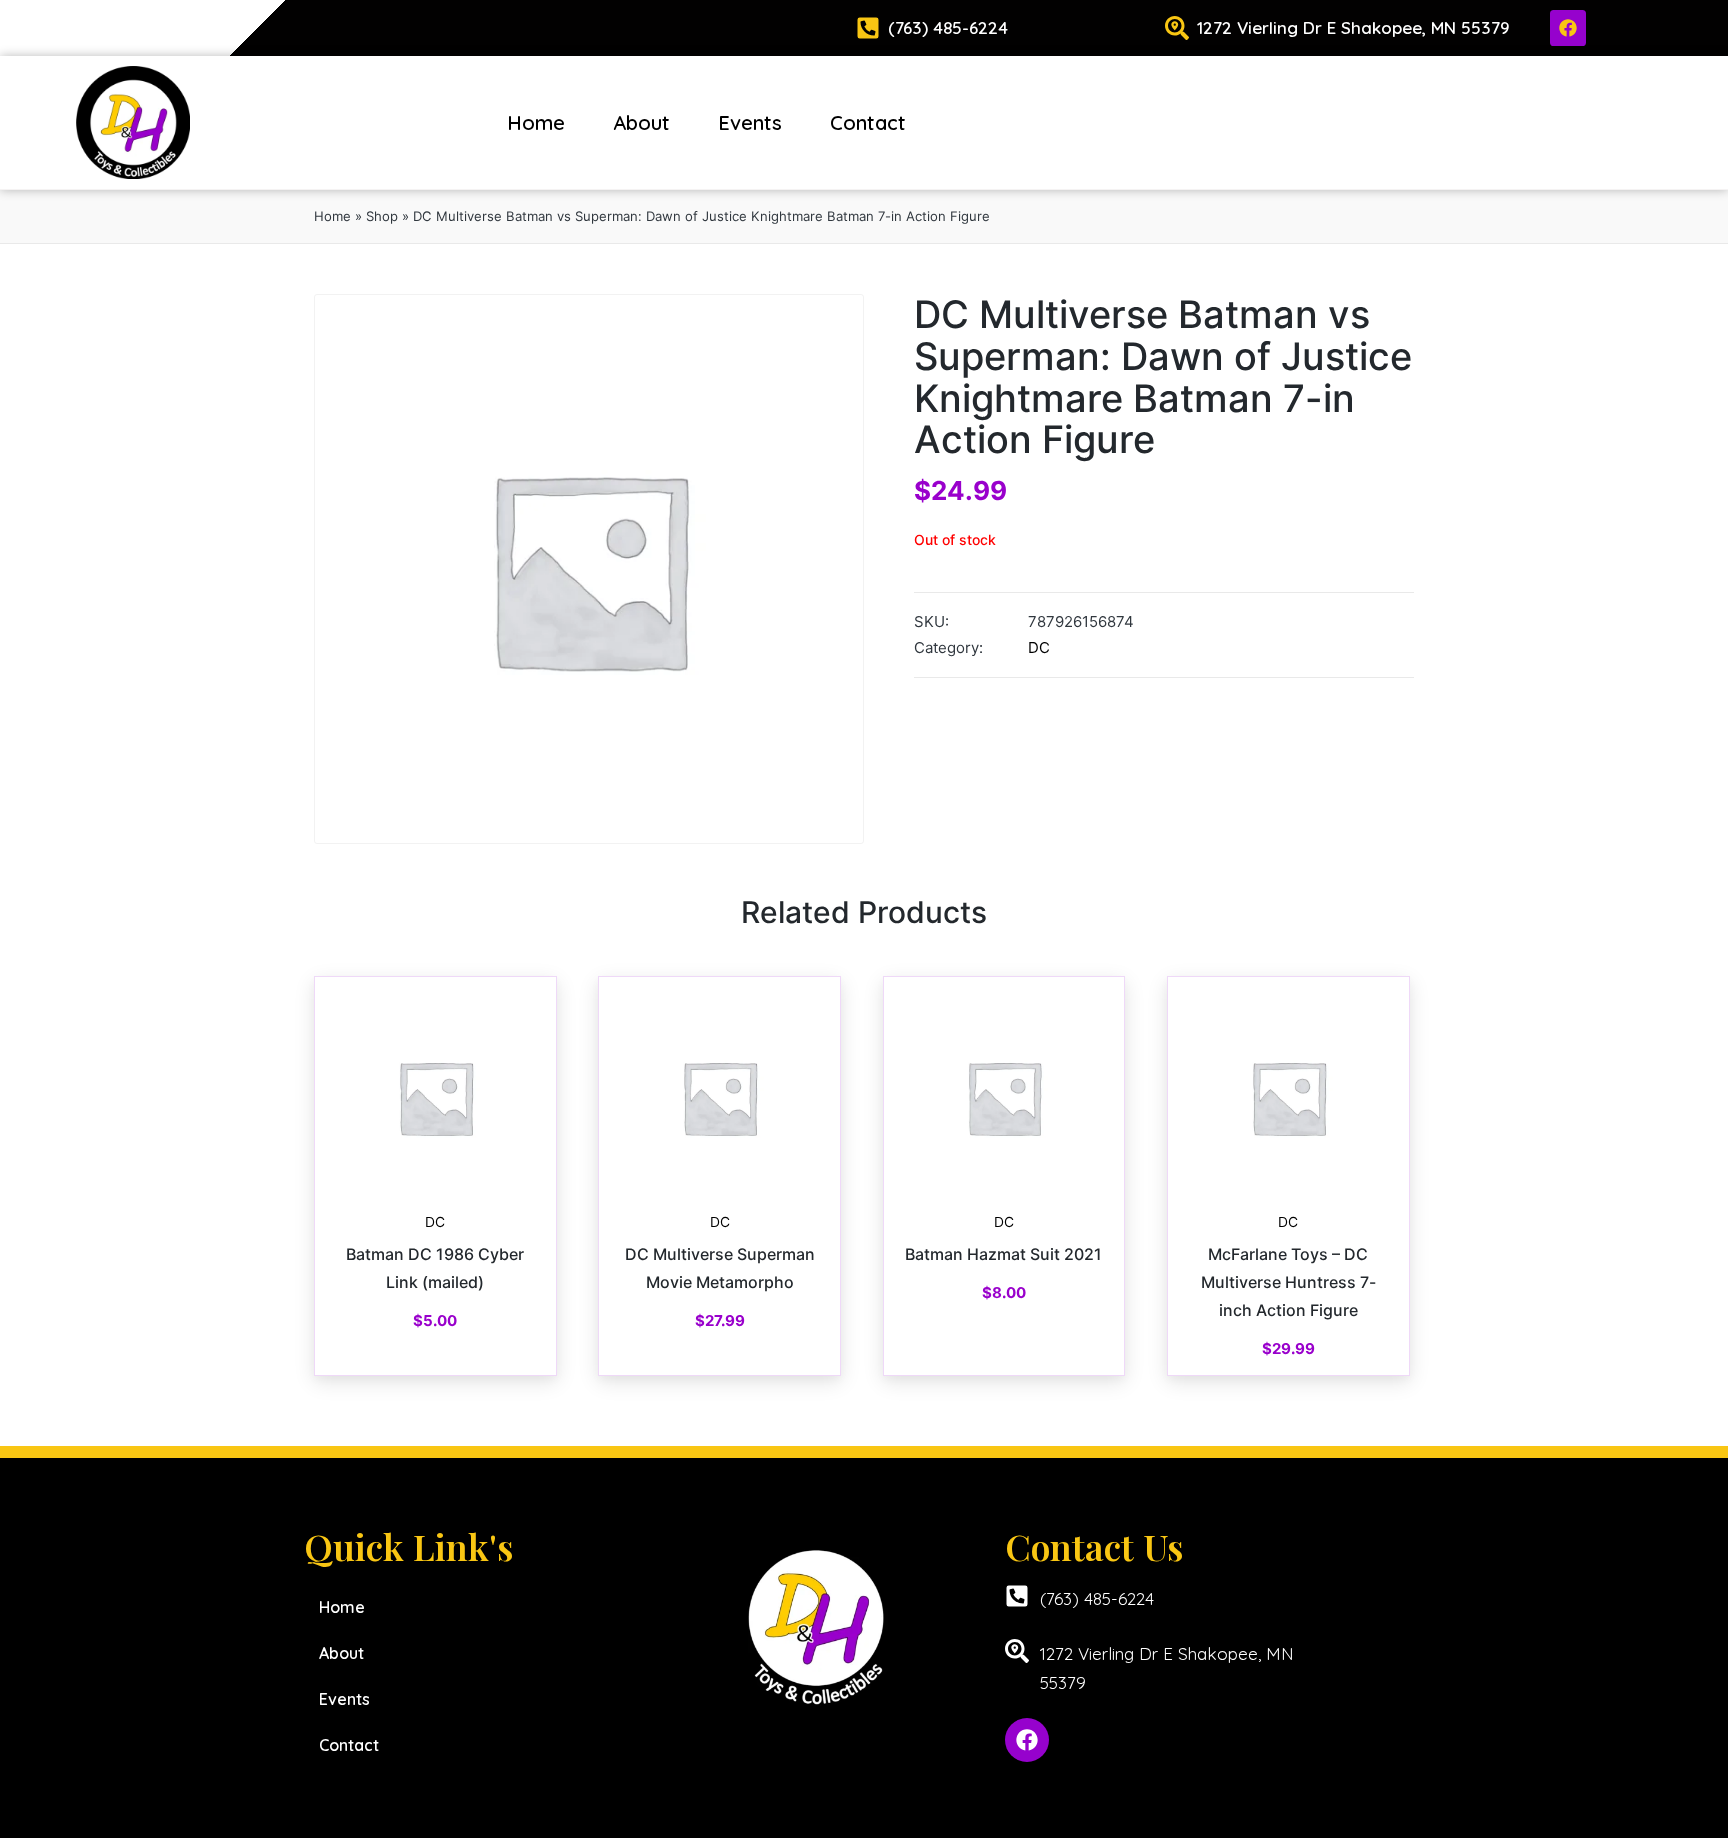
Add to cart (435, 1199)
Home (536, 122)
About (641, 122)
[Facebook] (1568, 28)
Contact (868, 122)
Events (750, 122)
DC (1039, 647)
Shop (382, 216)
